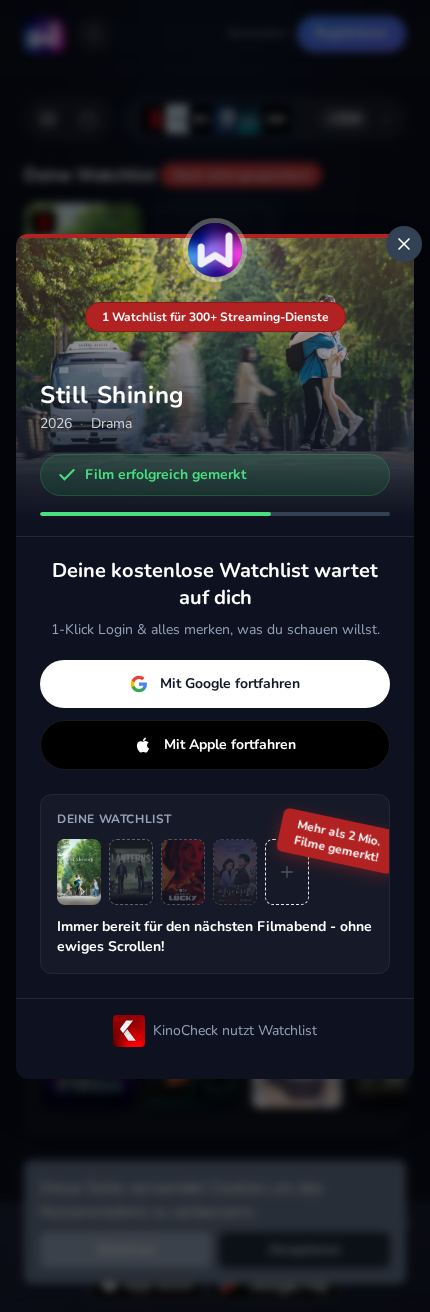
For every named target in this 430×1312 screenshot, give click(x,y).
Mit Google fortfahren (230, 683)
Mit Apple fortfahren (230, 744)
